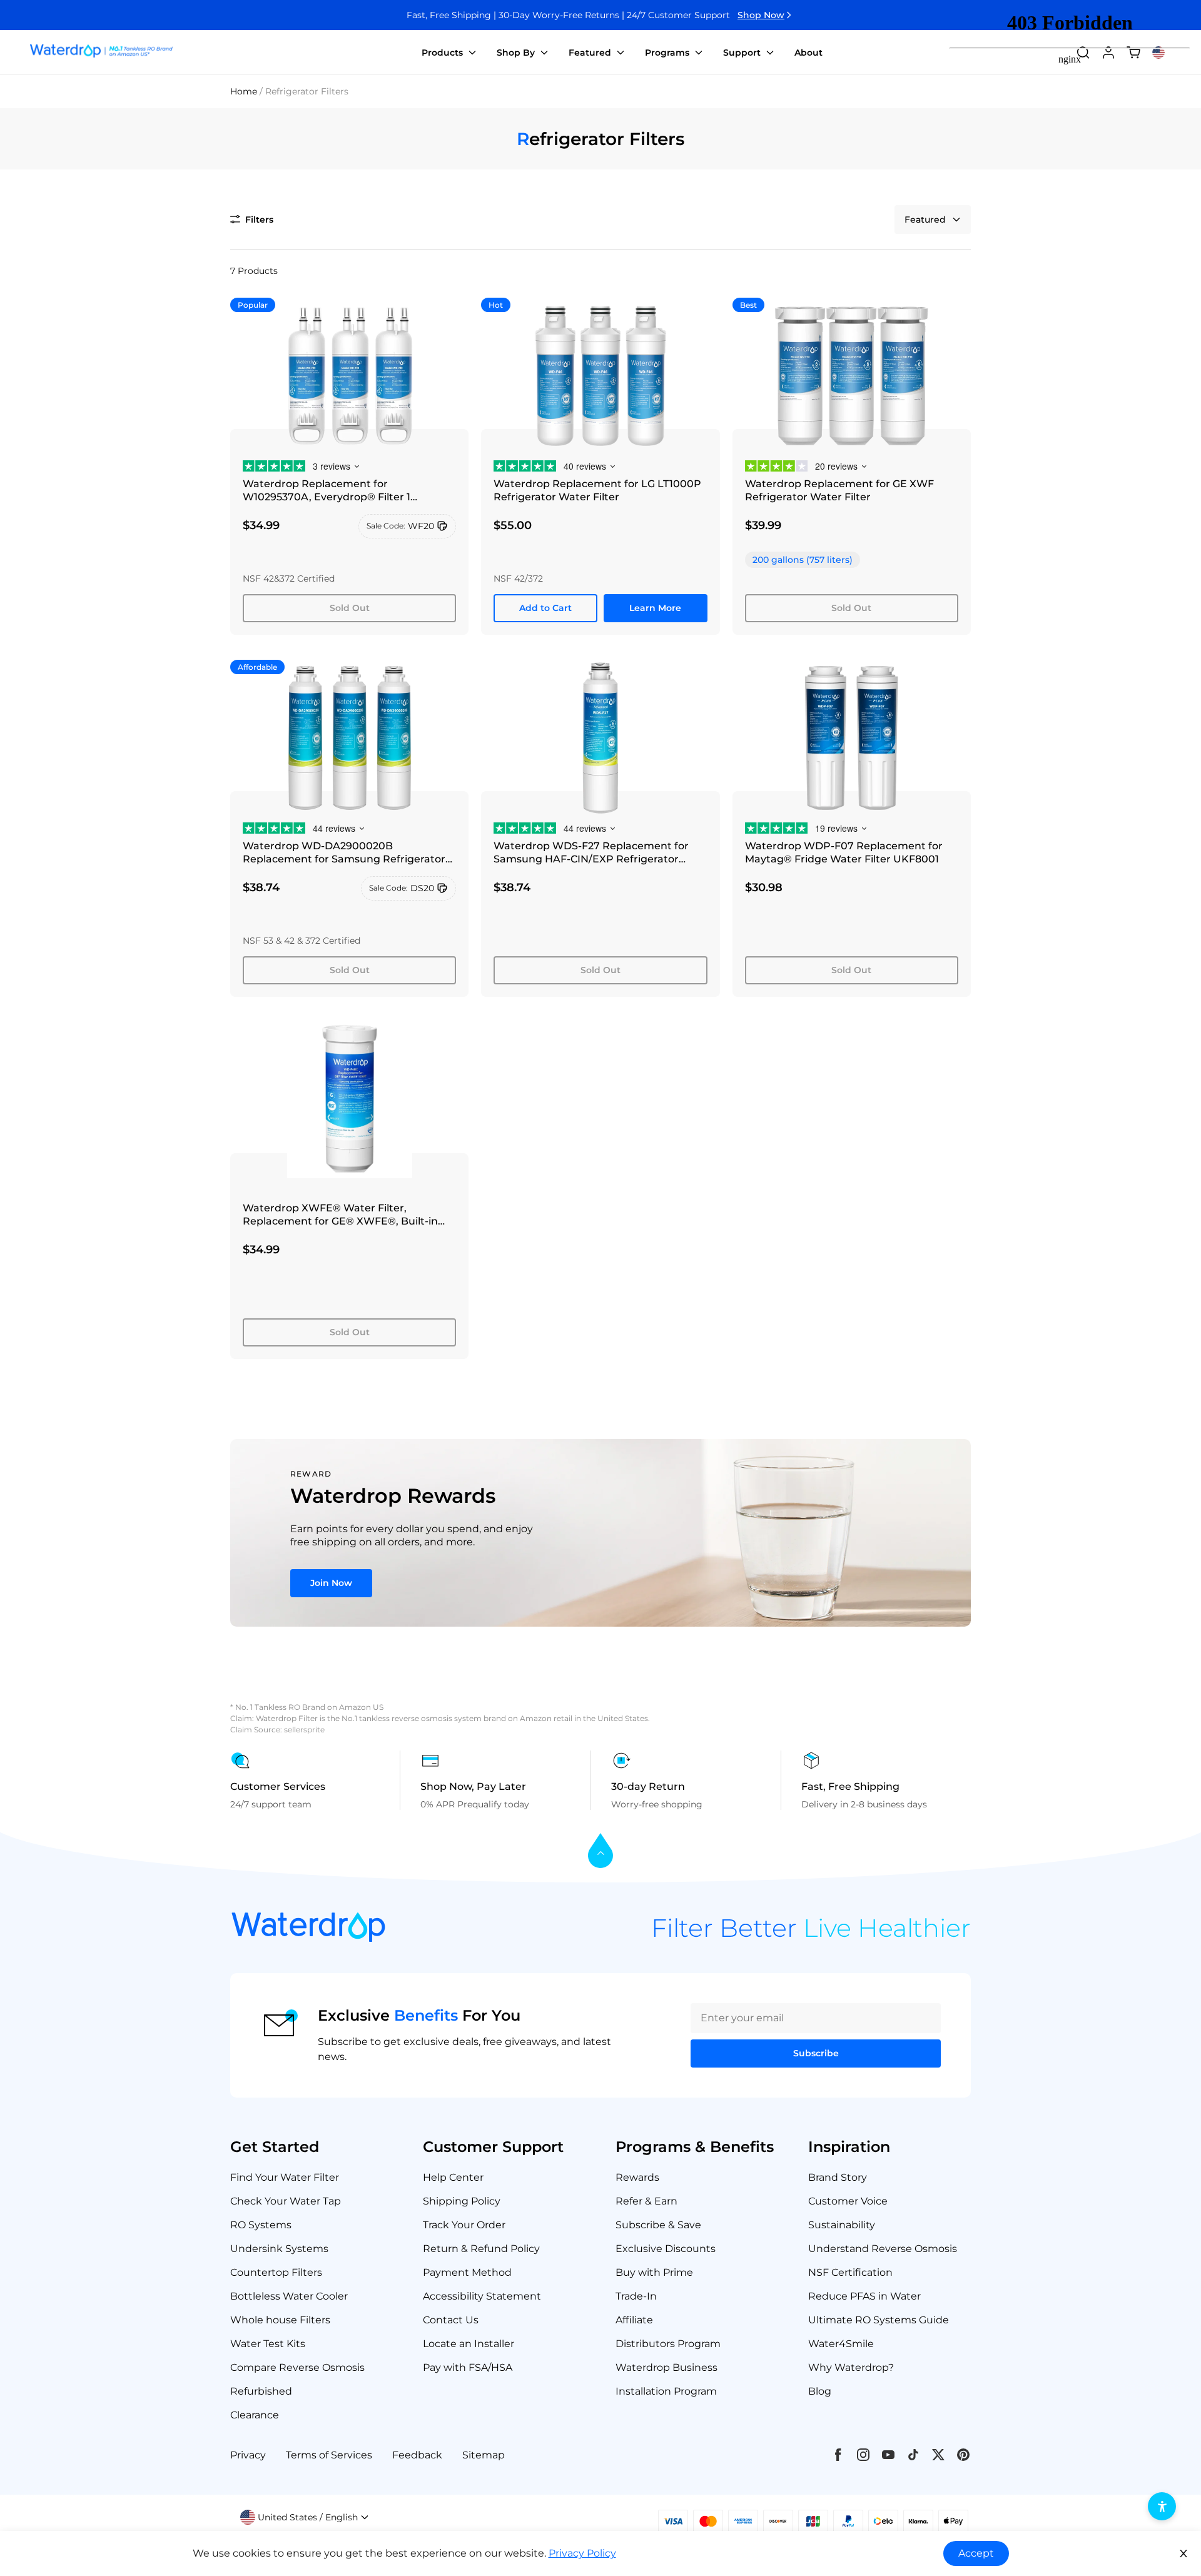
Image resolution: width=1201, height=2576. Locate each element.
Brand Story (838, 2177)
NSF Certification (850, 2272)
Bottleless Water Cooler (289, 2296)
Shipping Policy (462, 2201)
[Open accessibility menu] (1162, 2506)
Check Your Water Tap (286, 2201)
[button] (252, 220)
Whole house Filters (280, 2320)
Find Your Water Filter (285, 2177)
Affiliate (634, 2320)
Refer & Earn (646, 2201)
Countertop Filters (276, 2272)
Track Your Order (464, 2225)
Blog (820, 2391)
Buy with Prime (654, 2272)
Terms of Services (329, 2455)
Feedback (417, 2455)
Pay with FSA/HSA (468, 2367)
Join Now (331, 1583)
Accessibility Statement (482, 2296)
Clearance (255, 2415)
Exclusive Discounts (666, 2249)
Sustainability (842, 2225)
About (808, 53)
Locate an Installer (469, 2344)
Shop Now (761, 15)
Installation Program (666, 2391)
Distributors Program (668, 2344)
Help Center (453, 2177)
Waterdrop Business (666, 2367)
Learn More (655, 608)
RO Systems (261, 2225)
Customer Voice (848, 2201)
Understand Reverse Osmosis (883, 2249)
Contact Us (451, 2320)
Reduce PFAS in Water (864, 2296)
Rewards (637, 2177)
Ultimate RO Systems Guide (879, 2320)
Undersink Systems (279, 2249)
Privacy (248, 2455)
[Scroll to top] (600, 1851)
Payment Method (467, 2272)
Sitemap (484, 2455)
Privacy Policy (582, 2553)
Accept (976, 2553)
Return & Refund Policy (481, 2249)
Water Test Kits (268, 2344)
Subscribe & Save (658, 2225)
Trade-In (636, 2296)
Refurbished (261, 2391)
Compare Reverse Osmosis (297, 2367)
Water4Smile (841, 2344)
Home (244, 91)
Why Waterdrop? (851, 2367)
